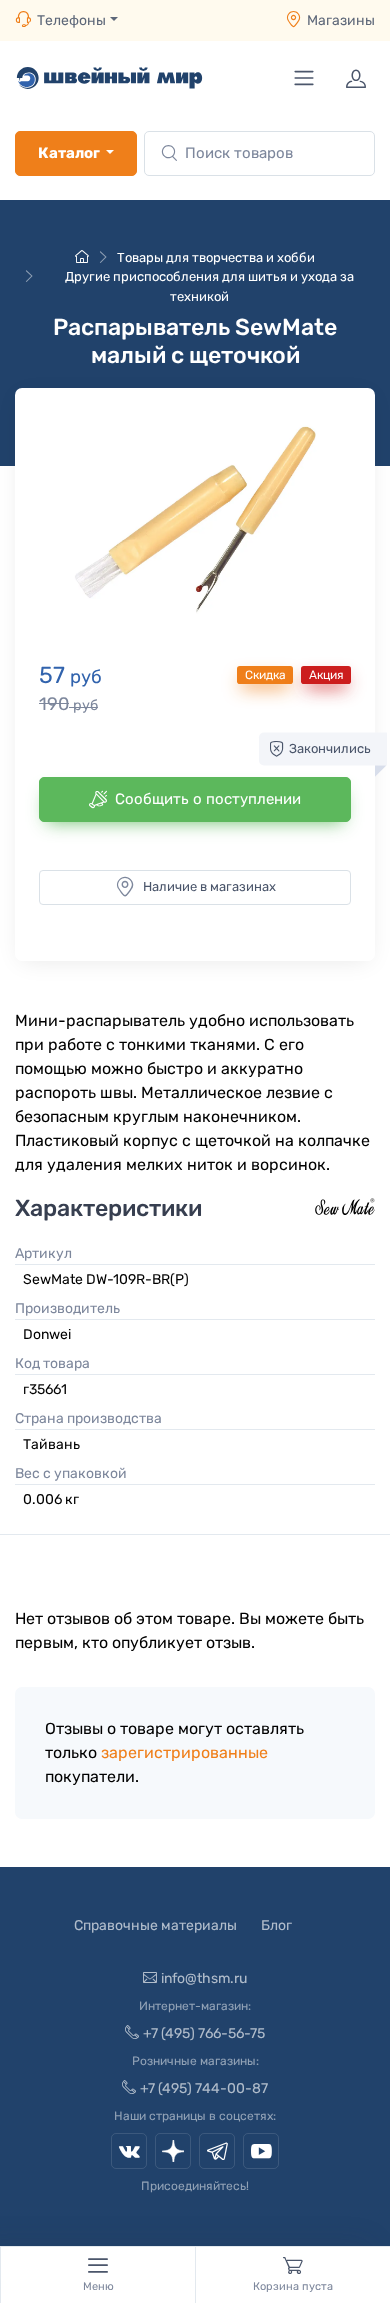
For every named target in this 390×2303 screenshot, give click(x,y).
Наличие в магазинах (209, 886)
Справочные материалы (155, 1925)
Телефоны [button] (71, 20)
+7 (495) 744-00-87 (204, 2088)
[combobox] (259, 153)
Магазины (341, 20)
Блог (276, 1925)
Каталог (69, 153)
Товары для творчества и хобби (216, 257)
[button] (195, 521)
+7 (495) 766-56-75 (204, 2033)
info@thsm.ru (204, 1978)
